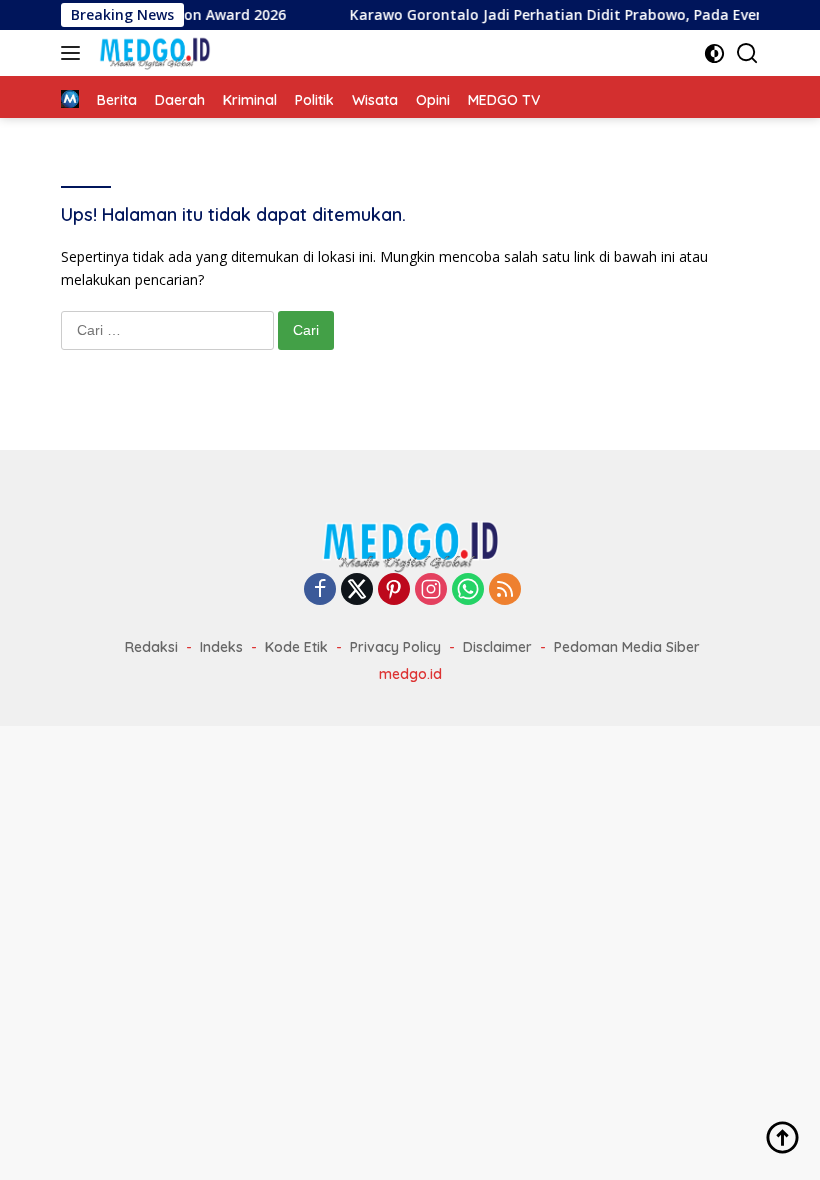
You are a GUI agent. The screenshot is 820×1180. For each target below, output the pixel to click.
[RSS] (505, 590)
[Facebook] (320, 590)
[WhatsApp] (468, 590)
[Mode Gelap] (714, 53)
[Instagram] (431, 590)
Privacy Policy (395, 647)
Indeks (221, 647)
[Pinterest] (394, 590)
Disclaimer (497, 647)
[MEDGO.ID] (152, 53)
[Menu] (74, 53)
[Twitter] (357, 590)
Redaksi (151, 647)
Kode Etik (296, 647)
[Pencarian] (747, 53)
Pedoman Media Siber (627, 647)
